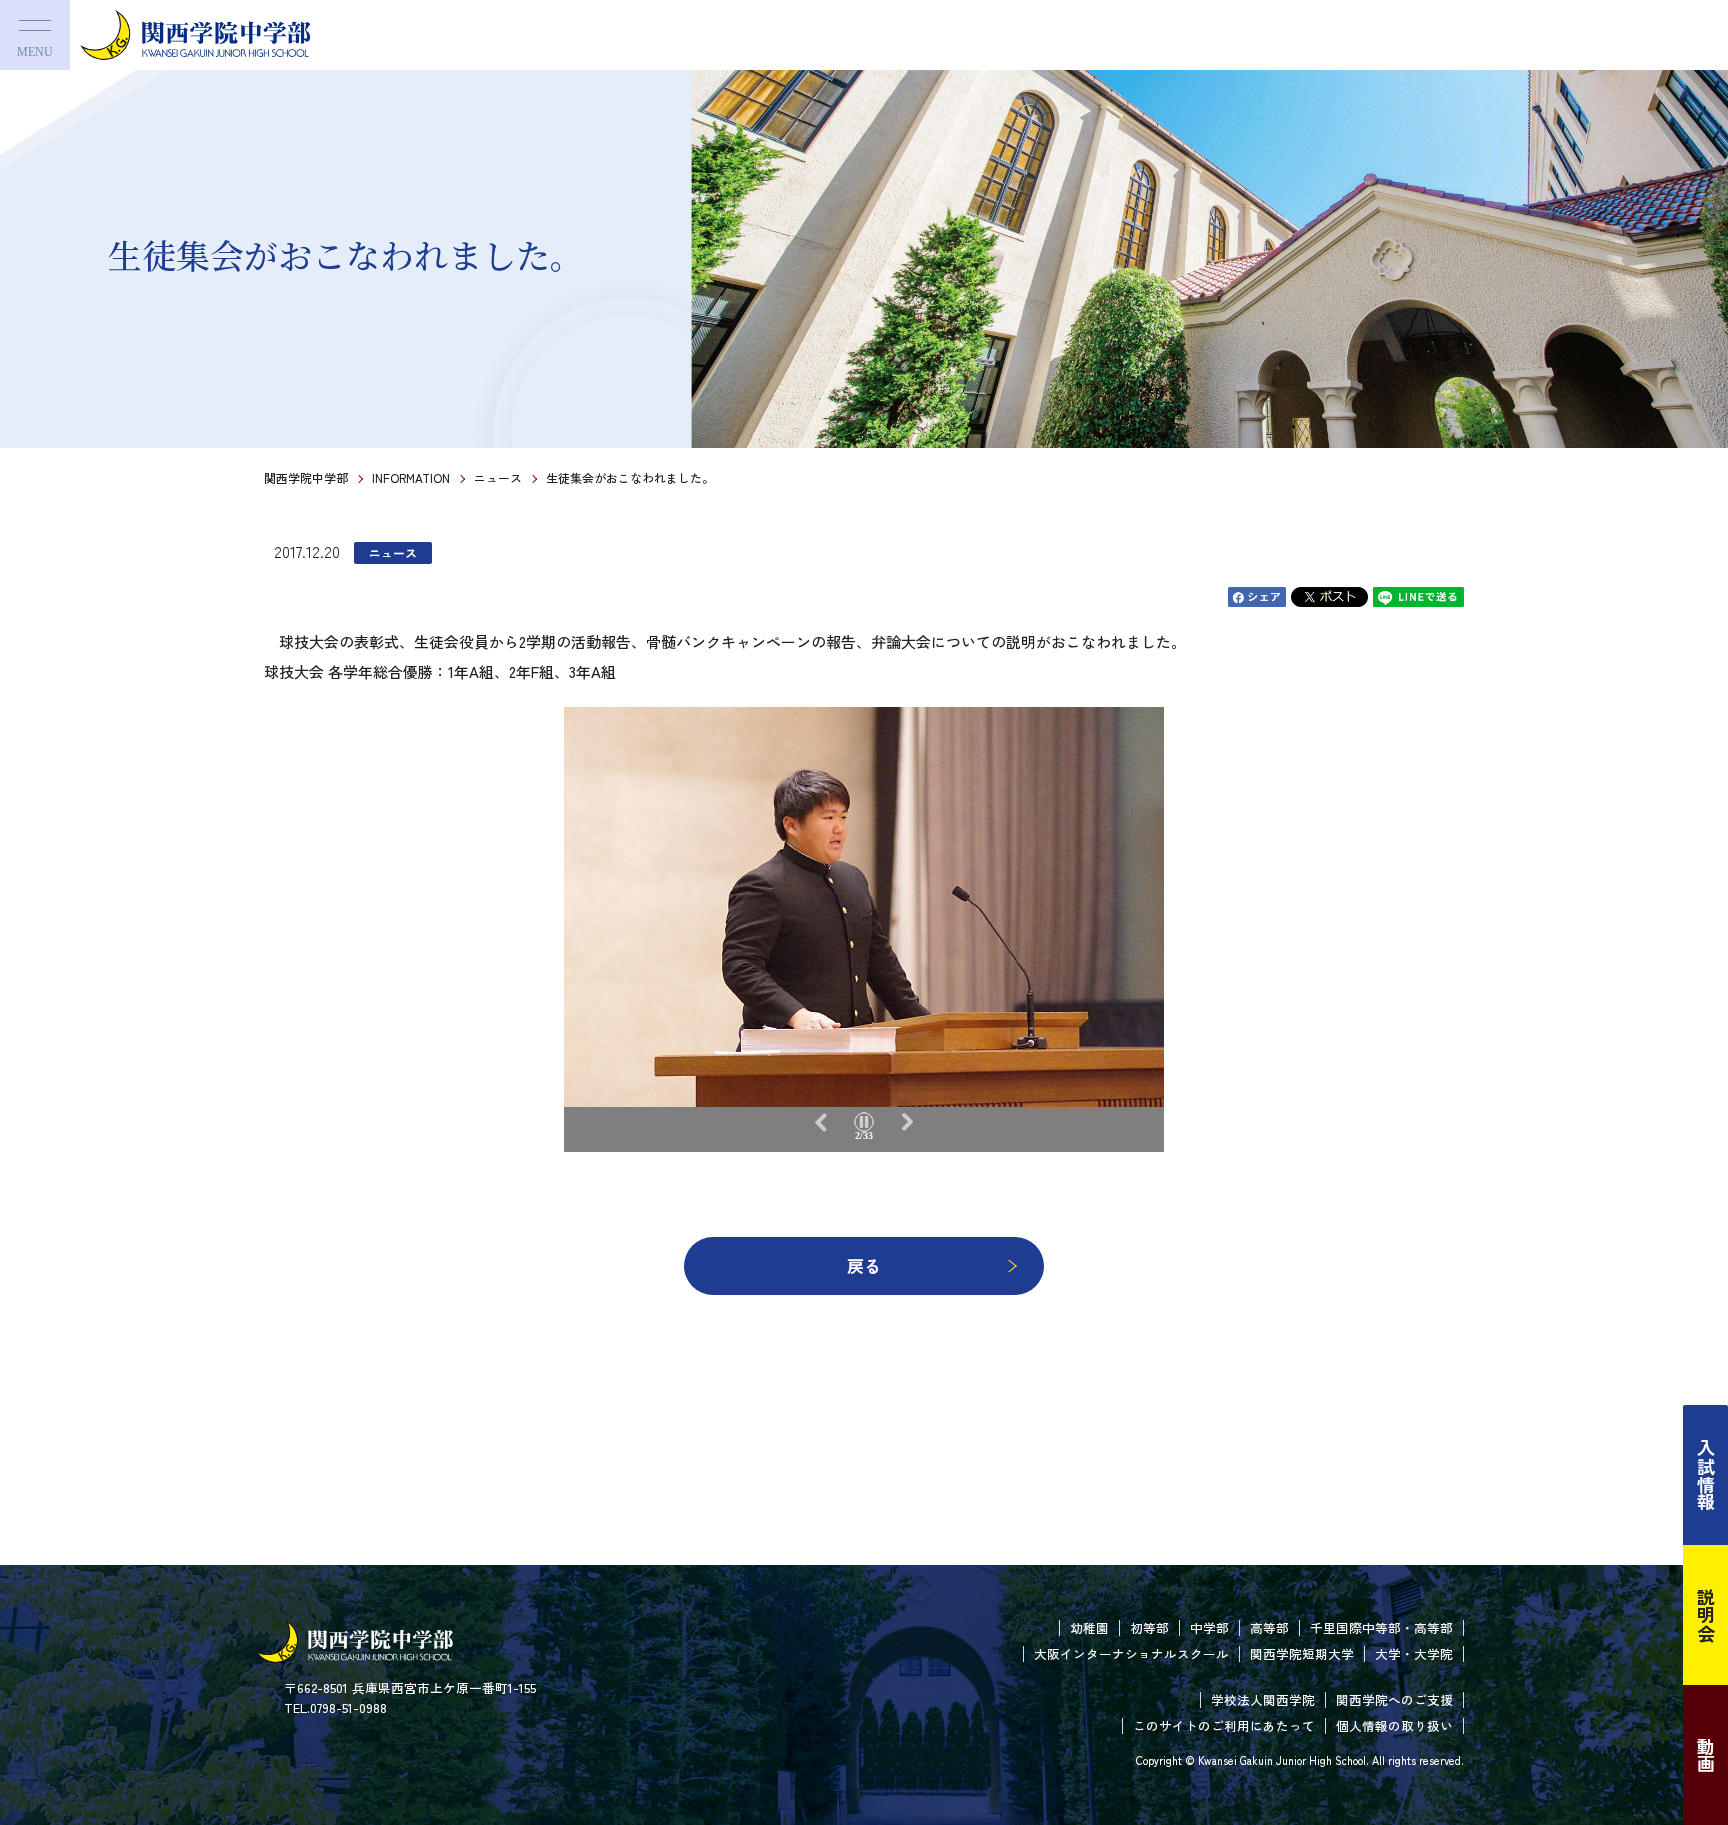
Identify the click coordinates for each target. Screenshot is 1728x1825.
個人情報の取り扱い (1394, 1725)
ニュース (498, 477)
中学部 (1209, 1627)
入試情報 (1706, 1475)
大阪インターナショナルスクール (1131, 1653)
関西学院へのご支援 (1394, 1699)
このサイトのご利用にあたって (1224, 1725)
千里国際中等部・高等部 (1381, 1627)
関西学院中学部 (306, 477)
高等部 (1269, 1627)
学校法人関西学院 (1263, 1699)
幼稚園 (1089, 1627)
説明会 (1706, 1615)
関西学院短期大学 (1302, 1653)
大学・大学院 (1414, 1653)
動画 (1706, 1755)
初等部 (1149, 1627)
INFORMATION (411, 477)
